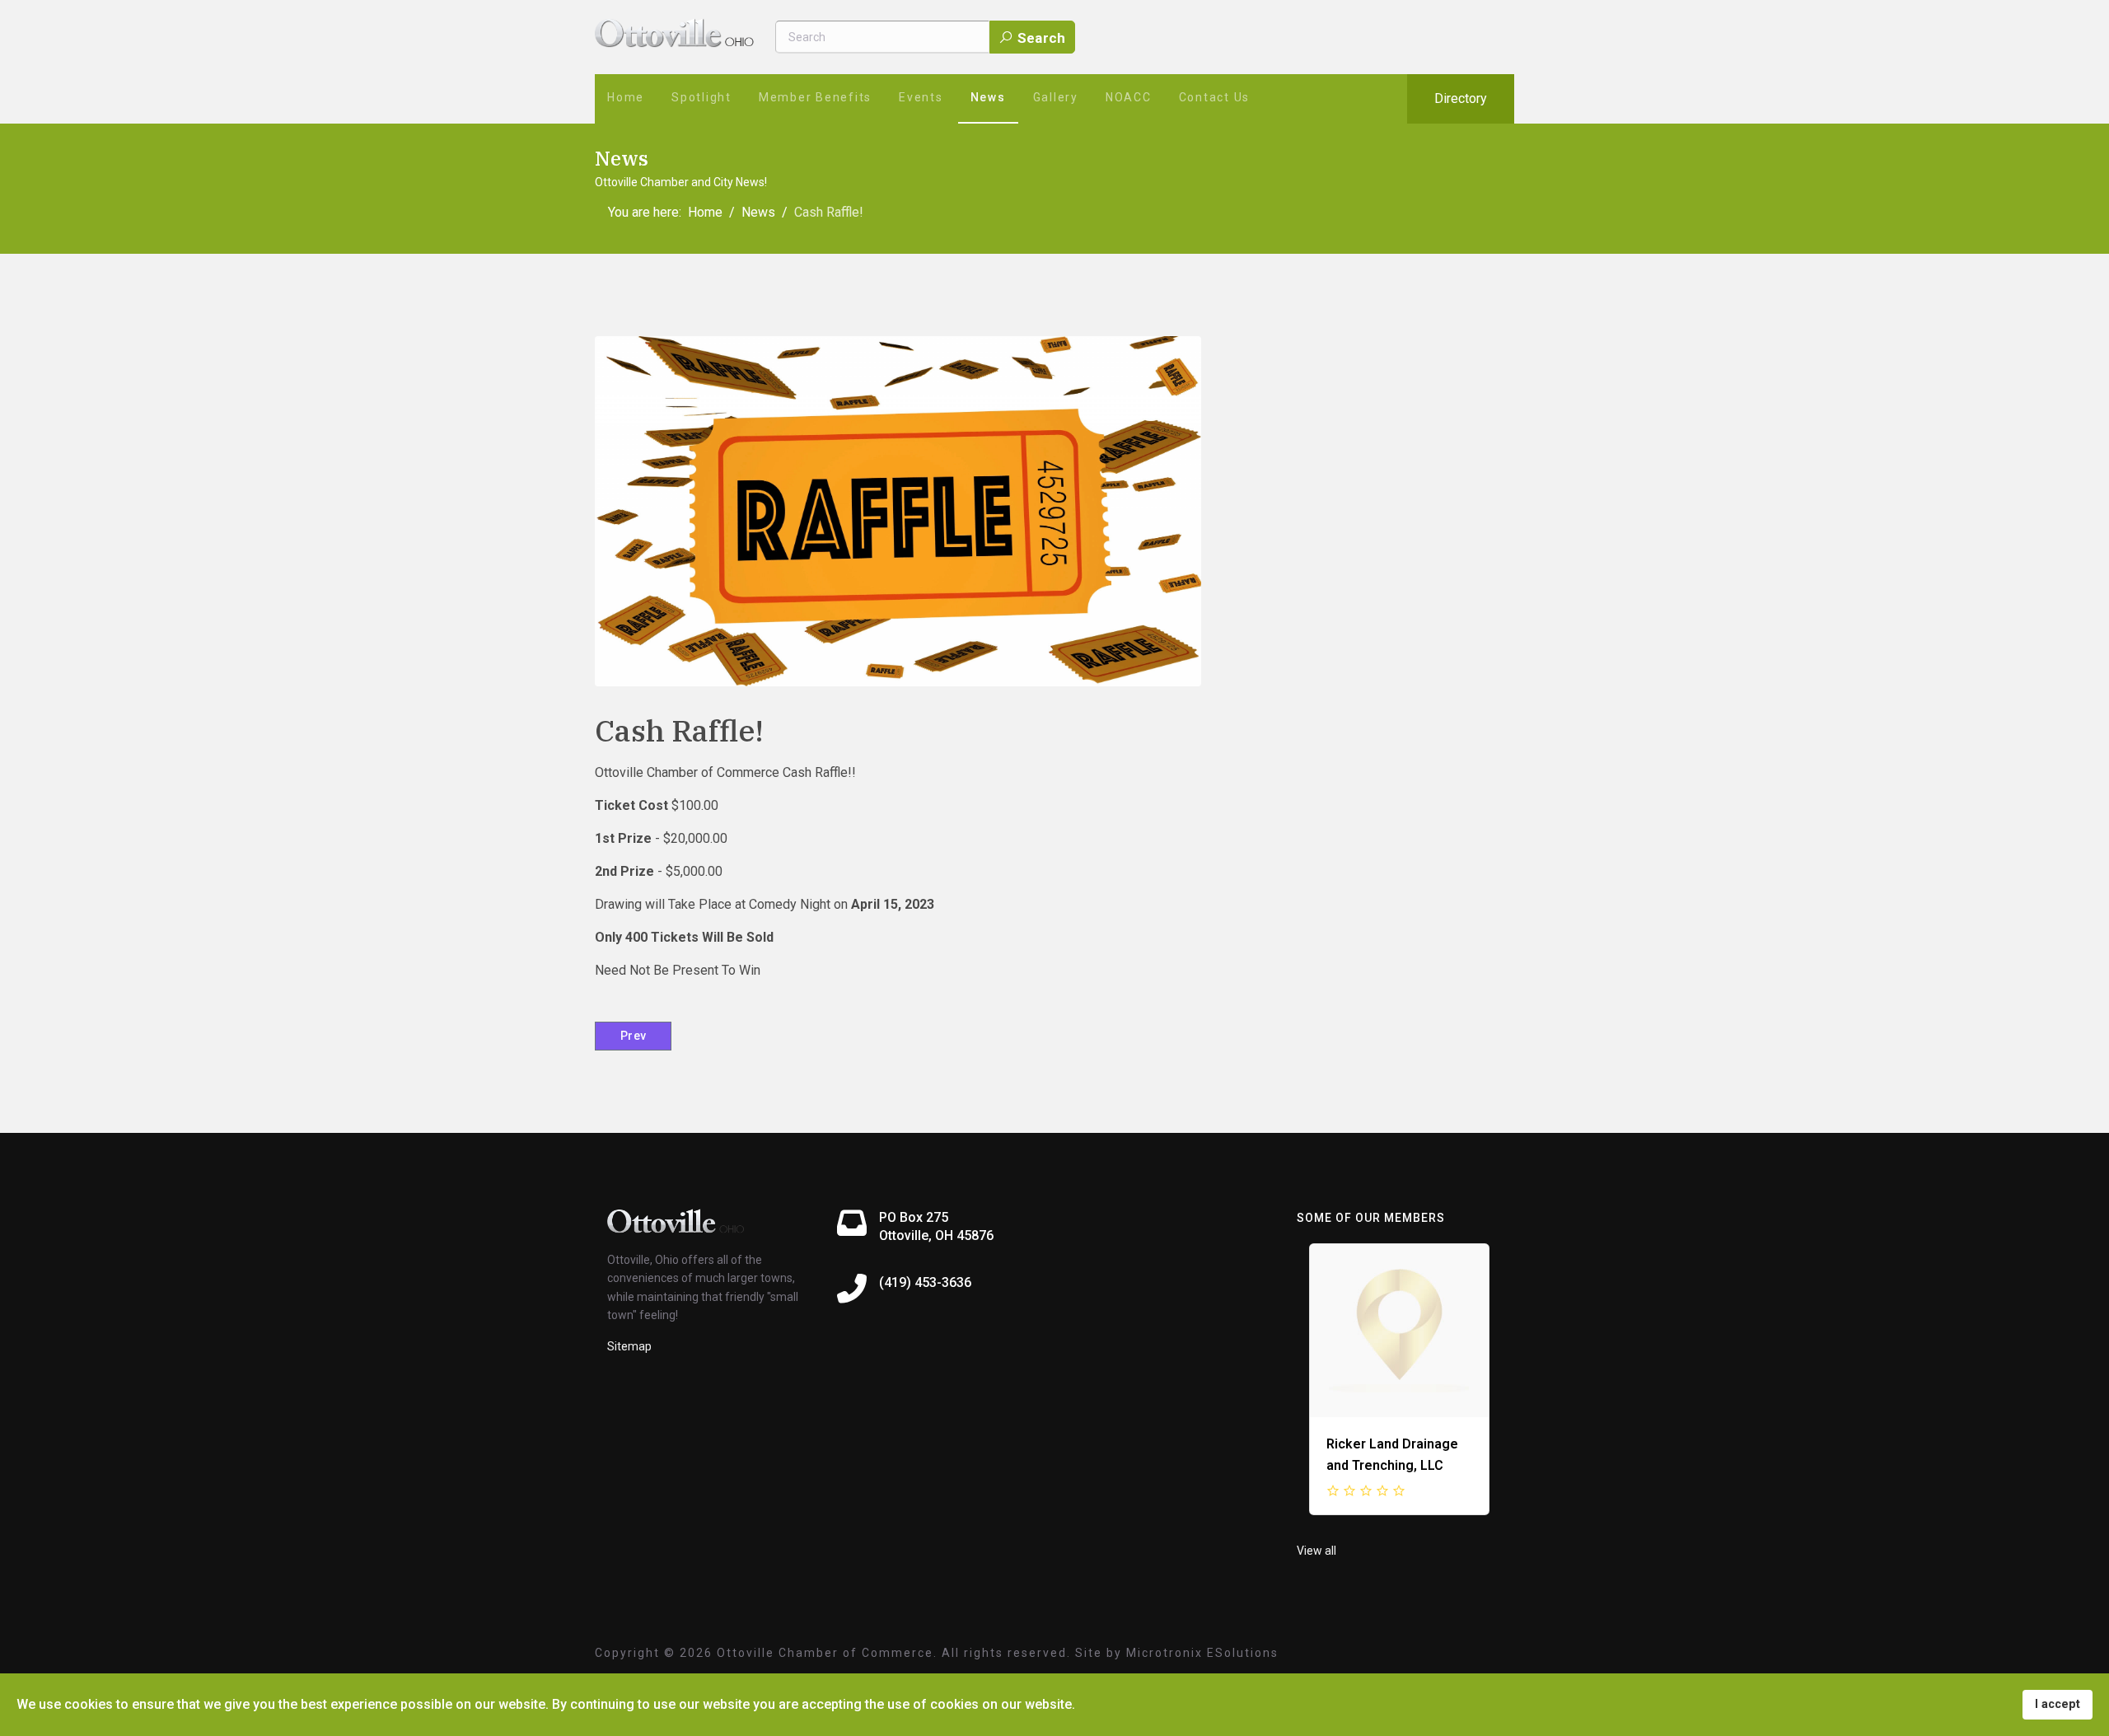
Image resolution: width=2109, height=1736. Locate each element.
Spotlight (701, 97)
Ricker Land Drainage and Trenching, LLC (1392, 1455)
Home (626, 97)
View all (1316, 1551)
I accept (2058, 1704)
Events (921, 97)
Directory (1461, 98)
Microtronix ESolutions (1202, 1653)
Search (1039, 38)
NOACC (1129, 97)
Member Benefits (815, 97)
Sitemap (629, 1346)
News (988, 97)
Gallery (1056, 97)
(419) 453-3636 (925, 1282)
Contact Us (1215, 97)
